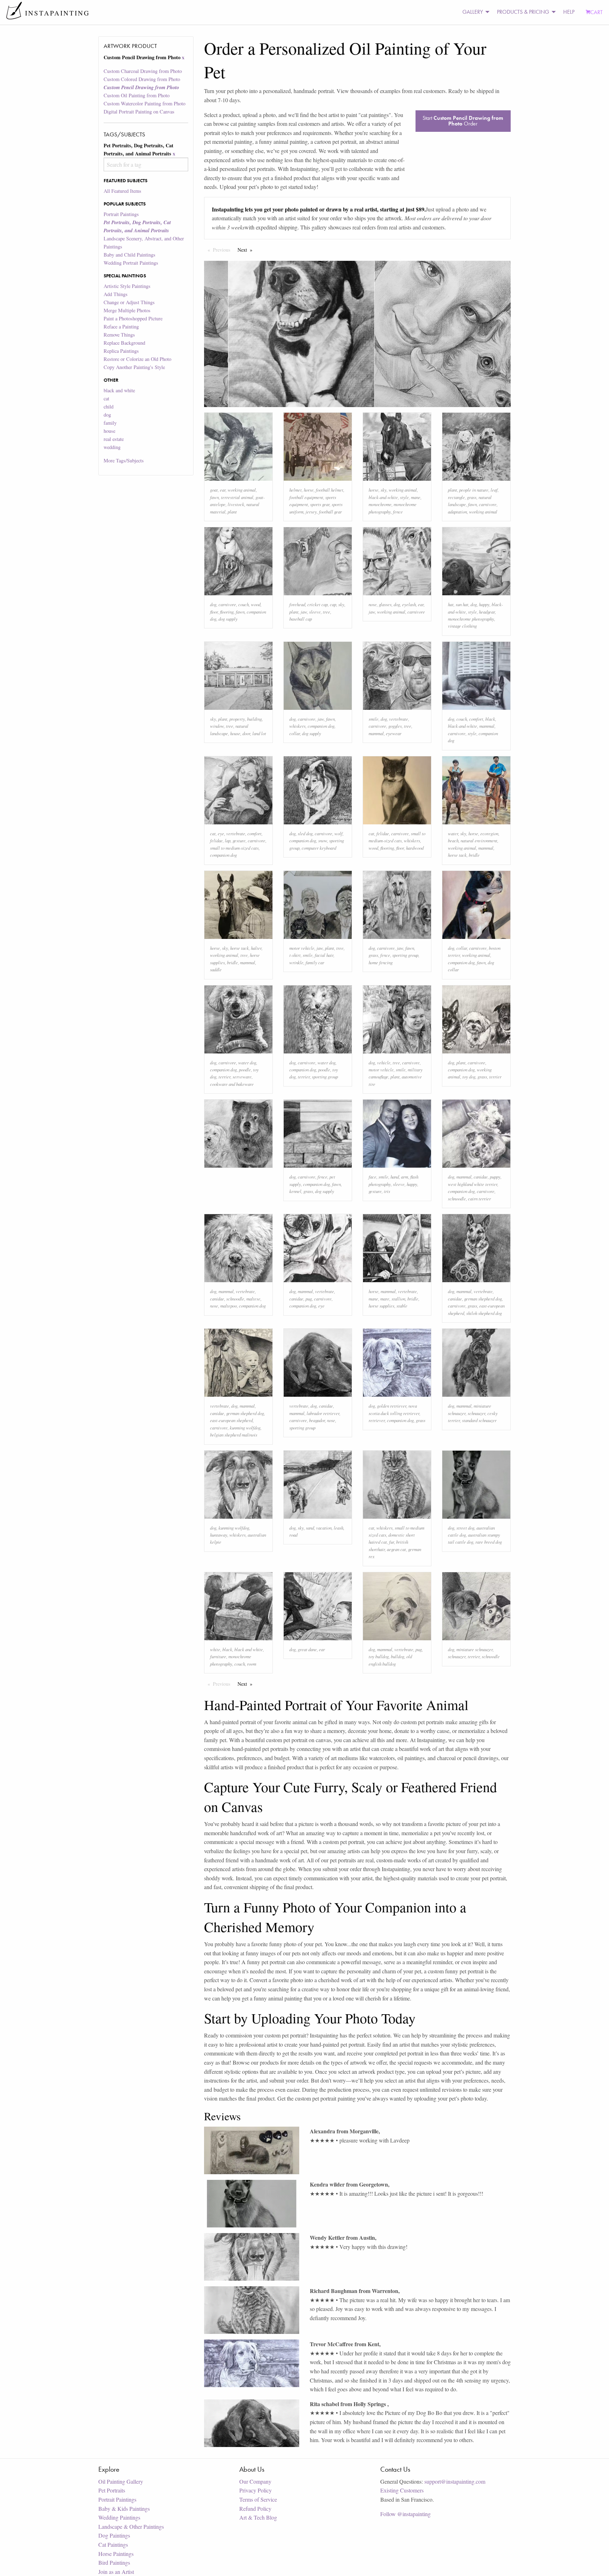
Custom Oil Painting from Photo (137, 95)
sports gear (320, 504)
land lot (259, 733)
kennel (295, 1191)
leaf (494, 490)
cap (333, 604)
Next (247, 250)
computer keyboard (319, 848)
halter (256, 948)
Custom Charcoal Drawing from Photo (143, 71)
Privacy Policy (256, 2490)
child (109, 407)
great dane (307, 1649)
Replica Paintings (121, 351)
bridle (474, 855)
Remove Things (119, 335)
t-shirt (295, 955)
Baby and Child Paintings (130, 255)
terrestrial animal (237, 497)
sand (310, 1528)
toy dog (469, 1077)
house (109, 431)
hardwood (415, 848)
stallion (398, 1299)
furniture (218, 1656)
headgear (487, 612)
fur (392, 1542)
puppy (495, 1177)
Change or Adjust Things (129, 302)
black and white (119, 390)
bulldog (398, 1656)
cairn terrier (479, 1198)
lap (228, 840)
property (237, 719)
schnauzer (476, 1413)
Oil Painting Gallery (121, 2481)
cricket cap (318, 604)
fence (398, 512)
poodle (245, 1069)
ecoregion (489, 833)
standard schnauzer (479, 1420)
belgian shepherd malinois (234, 1435)
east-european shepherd (231, 1420)
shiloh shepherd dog (484, 1313)
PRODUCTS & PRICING (523, 12)
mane (416, 497)
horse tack (457, 855)
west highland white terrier (473, 1184)
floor (214, 612)
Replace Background (124, 343)
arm (405, 1177)
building (254, 719)
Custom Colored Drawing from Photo (142, 79)
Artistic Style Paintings (127, 286)
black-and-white (383, 497)
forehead (297, 604)
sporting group (405, 955)
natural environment (479, 840)
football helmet (330, 490)
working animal (242, 490)
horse (309, 490)
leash (339, 1528)
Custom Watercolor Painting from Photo (144, 103)
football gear (330, 512)
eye (221, 833)
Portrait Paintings (121, 214)
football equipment (306, 497)
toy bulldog (379, 1656)
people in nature (474, 490)
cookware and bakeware (232, 1084)
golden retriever (392, 1406)
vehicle (384, 1062)
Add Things (116, 294)
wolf (339, 833)
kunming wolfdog (245, 1428)
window (217, 726)
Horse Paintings (116, 2554)
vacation (324, 1528)
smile (374, 719)
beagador (317, 1420)
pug (309, 1299)
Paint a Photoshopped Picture (133, 318)
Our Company (255, 2481)
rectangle (456, 497)
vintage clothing (462, 626)
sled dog (305, 833)
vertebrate (399, 719)
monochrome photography (471, 619)
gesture (239, 840)
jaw (304, 612)
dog (107, 415)
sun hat (462, 604)
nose (373, 604)
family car (315, 962)
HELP (569, 12)
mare (385, 1299)
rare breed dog (489, 1542)
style (404, 497)
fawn (214, 497)
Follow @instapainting (405, 2514)
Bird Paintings (114, 2562)
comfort (476, 719)
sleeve (315, 612)
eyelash (409, 604)
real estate (114, 439)
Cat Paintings (113, 2544)
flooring (227, 612)
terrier (224, 1077)
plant (232, 512)
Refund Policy (255, 2509)
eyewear (394, 733)
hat (451, 604)
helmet (296, 490)
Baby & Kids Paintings (124, 2509)
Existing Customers (402, 2490)
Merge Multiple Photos (127, 310)
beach (453, 840)
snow (323, 840)
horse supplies (382, 1306)
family (110, 423)
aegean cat (396, 1549)
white (215, 1649)
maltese (253, 1299)
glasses (385, 604)
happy (484, 604)
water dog (247, 1062)
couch (244, 604)
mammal (376, 733)
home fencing (381, 962)
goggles (395, 726)
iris (387, 1191)
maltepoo (229, 1306)
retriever (377, 1420)
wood (256, 604)
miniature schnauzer (475, 1649)
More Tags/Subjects (124, 460)
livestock (236, 504)
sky (384, 490)
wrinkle (296, 962)
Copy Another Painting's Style (134, 367)
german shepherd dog (483, 1299)
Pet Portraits (112, 2490)
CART (596, 12)
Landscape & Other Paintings (131, 2526)
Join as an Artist (116, 2572)
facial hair (324, 955)
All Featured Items (122, 191)
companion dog (321, 726)
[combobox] (146, 164)
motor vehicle (302, 948)
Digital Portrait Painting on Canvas (139, 112)
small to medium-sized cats (234, 848)
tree (327, 612)
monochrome (380, 504)
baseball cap (301, 619)
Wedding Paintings (119, 2517)
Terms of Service (258, 2499)
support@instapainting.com (455, 2481)
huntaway (219, 1535)
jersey (311, 512)
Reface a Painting (121, 327)
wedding (112, 447)
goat (214, 490)
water (453, 833)
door (246, 733)
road (293, 1535)
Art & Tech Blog (258, 2517)
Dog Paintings (114, 2535)
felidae (216, 840)
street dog (465, 1528)
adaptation (457, 512)
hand (395, 1177)
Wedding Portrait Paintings (131, 263)
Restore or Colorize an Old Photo (137, 359)
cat (106, 398)
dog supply (228, 619)
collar (295, 733)
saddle (216, 969)
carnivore (488, 504)
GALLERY (473, 12)
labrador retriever (323, 1413)
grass (472, 497)
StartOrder (463, 121)
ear (223, 490)
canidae (481, 1177)
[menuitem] (474, 12)
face (373, 1177)
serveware (242, 1077)
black (490, 719)
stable (402, 1306)
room (252, 1664)
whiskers (297, 726)
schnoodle (457, 1198)
